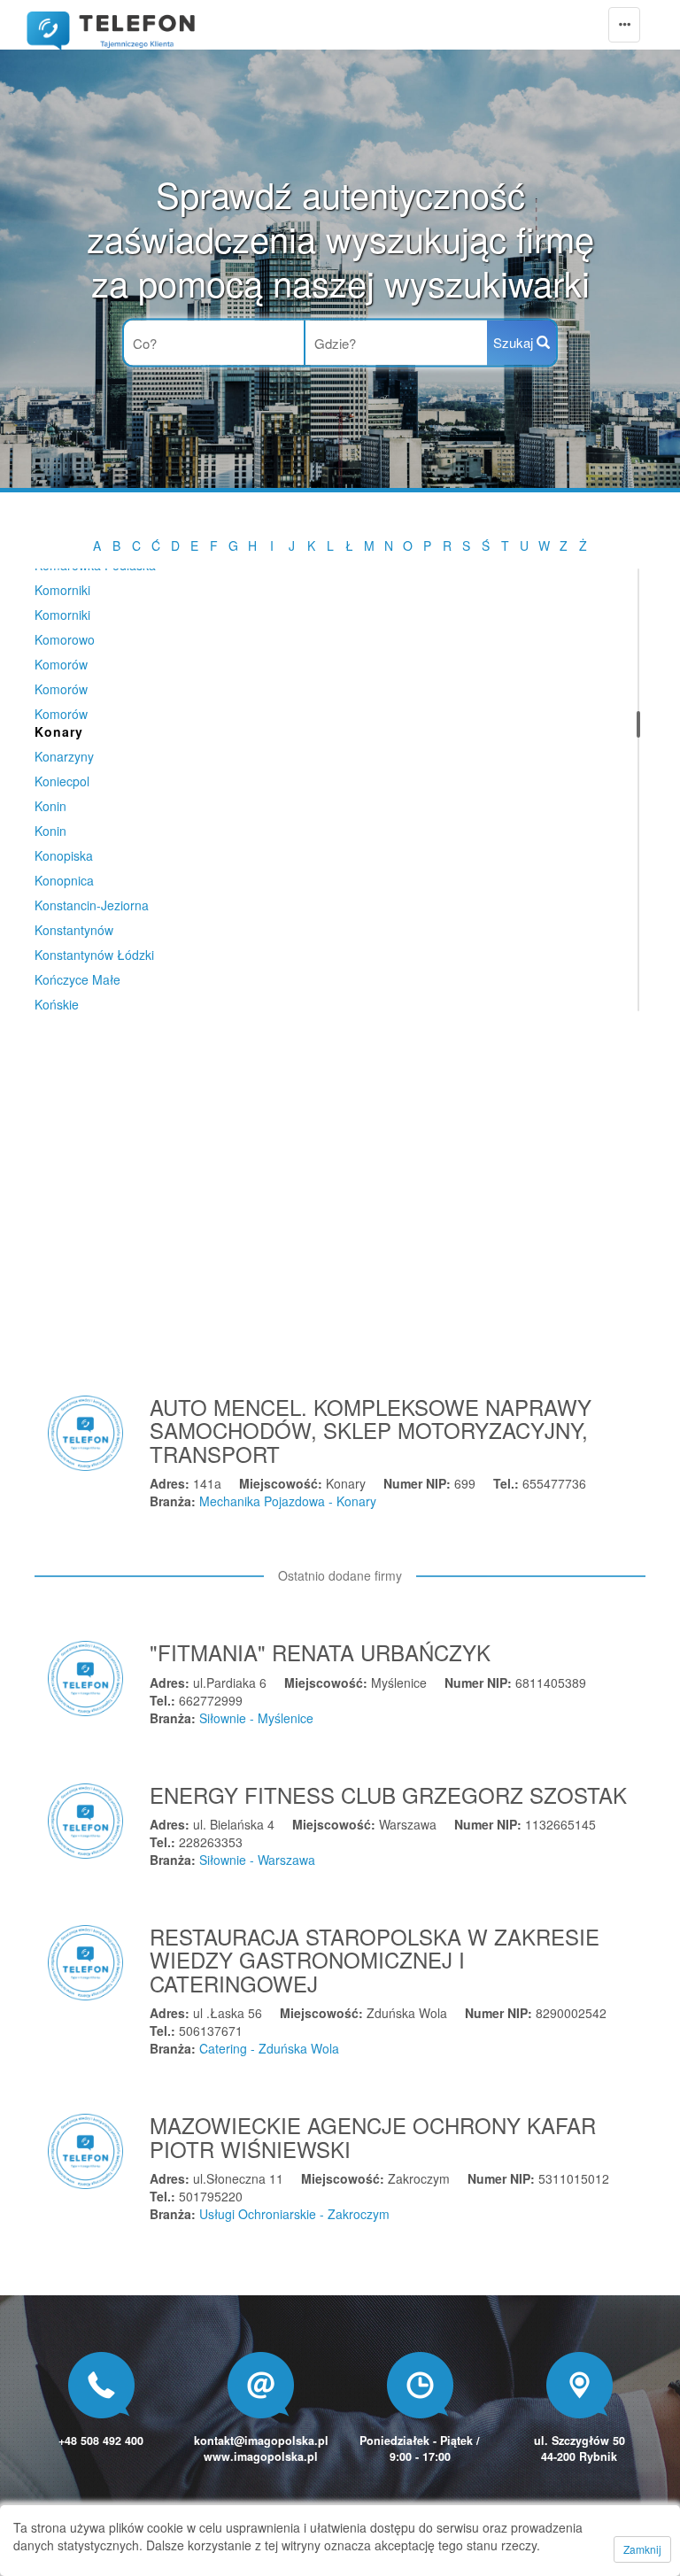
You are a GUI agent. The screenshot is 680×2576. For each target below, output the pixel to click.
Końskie (57, 1004)
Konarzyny (64, 756)
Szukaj (515, 342)
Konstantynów (74, 930)
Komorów (61, 664)
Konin (50, 806)
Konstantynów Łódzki (94, 955)
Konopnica (64, 880)
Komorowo (65, 639)
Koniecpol (62, 781)
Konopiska (64, 855)
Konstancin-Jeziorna (92, 905)
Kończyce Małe (77, 979)
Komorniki (62, 590)
